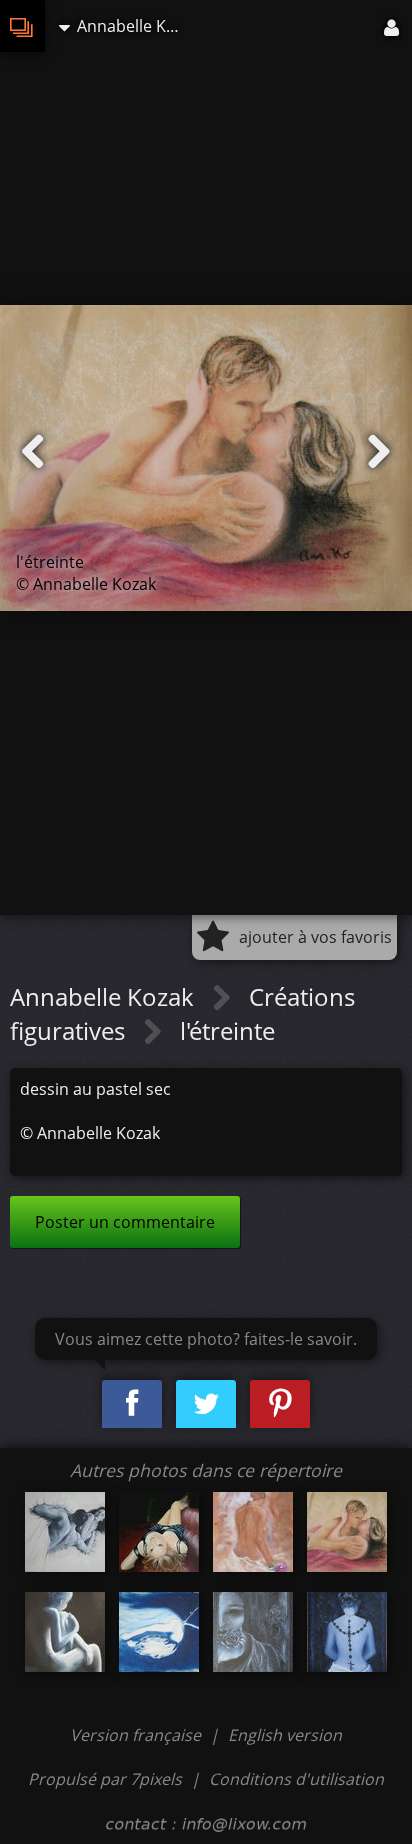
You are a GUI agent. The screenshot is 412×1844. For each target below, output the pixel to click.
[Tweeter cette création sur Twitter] (206, 1404)
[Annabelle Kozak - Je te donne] (65, 1532)
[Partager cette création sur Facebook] (132, 1404)
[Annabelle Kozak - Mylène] (159, 1532)
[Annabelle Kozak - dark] (253, 1632)
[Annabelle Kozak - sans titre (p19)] (65, 1632)
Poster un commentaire (125, 1222)
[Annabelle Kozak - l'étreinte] (347, 1532)
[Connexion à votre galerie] (393, 26)
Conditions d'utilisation (296, 1779)
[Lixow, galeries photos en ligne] (22, 26)
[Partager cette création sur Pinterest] (280, 1404)
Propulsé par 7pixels (105, 1779)
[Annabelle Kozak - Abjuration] (347, 1632)
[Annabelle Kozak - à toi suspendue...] (159, 1632)
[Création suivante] (379, 452)
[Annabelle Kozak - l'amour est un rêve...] (253, 1532)
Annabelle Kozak (105, 996)
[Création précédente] (33, 452)
